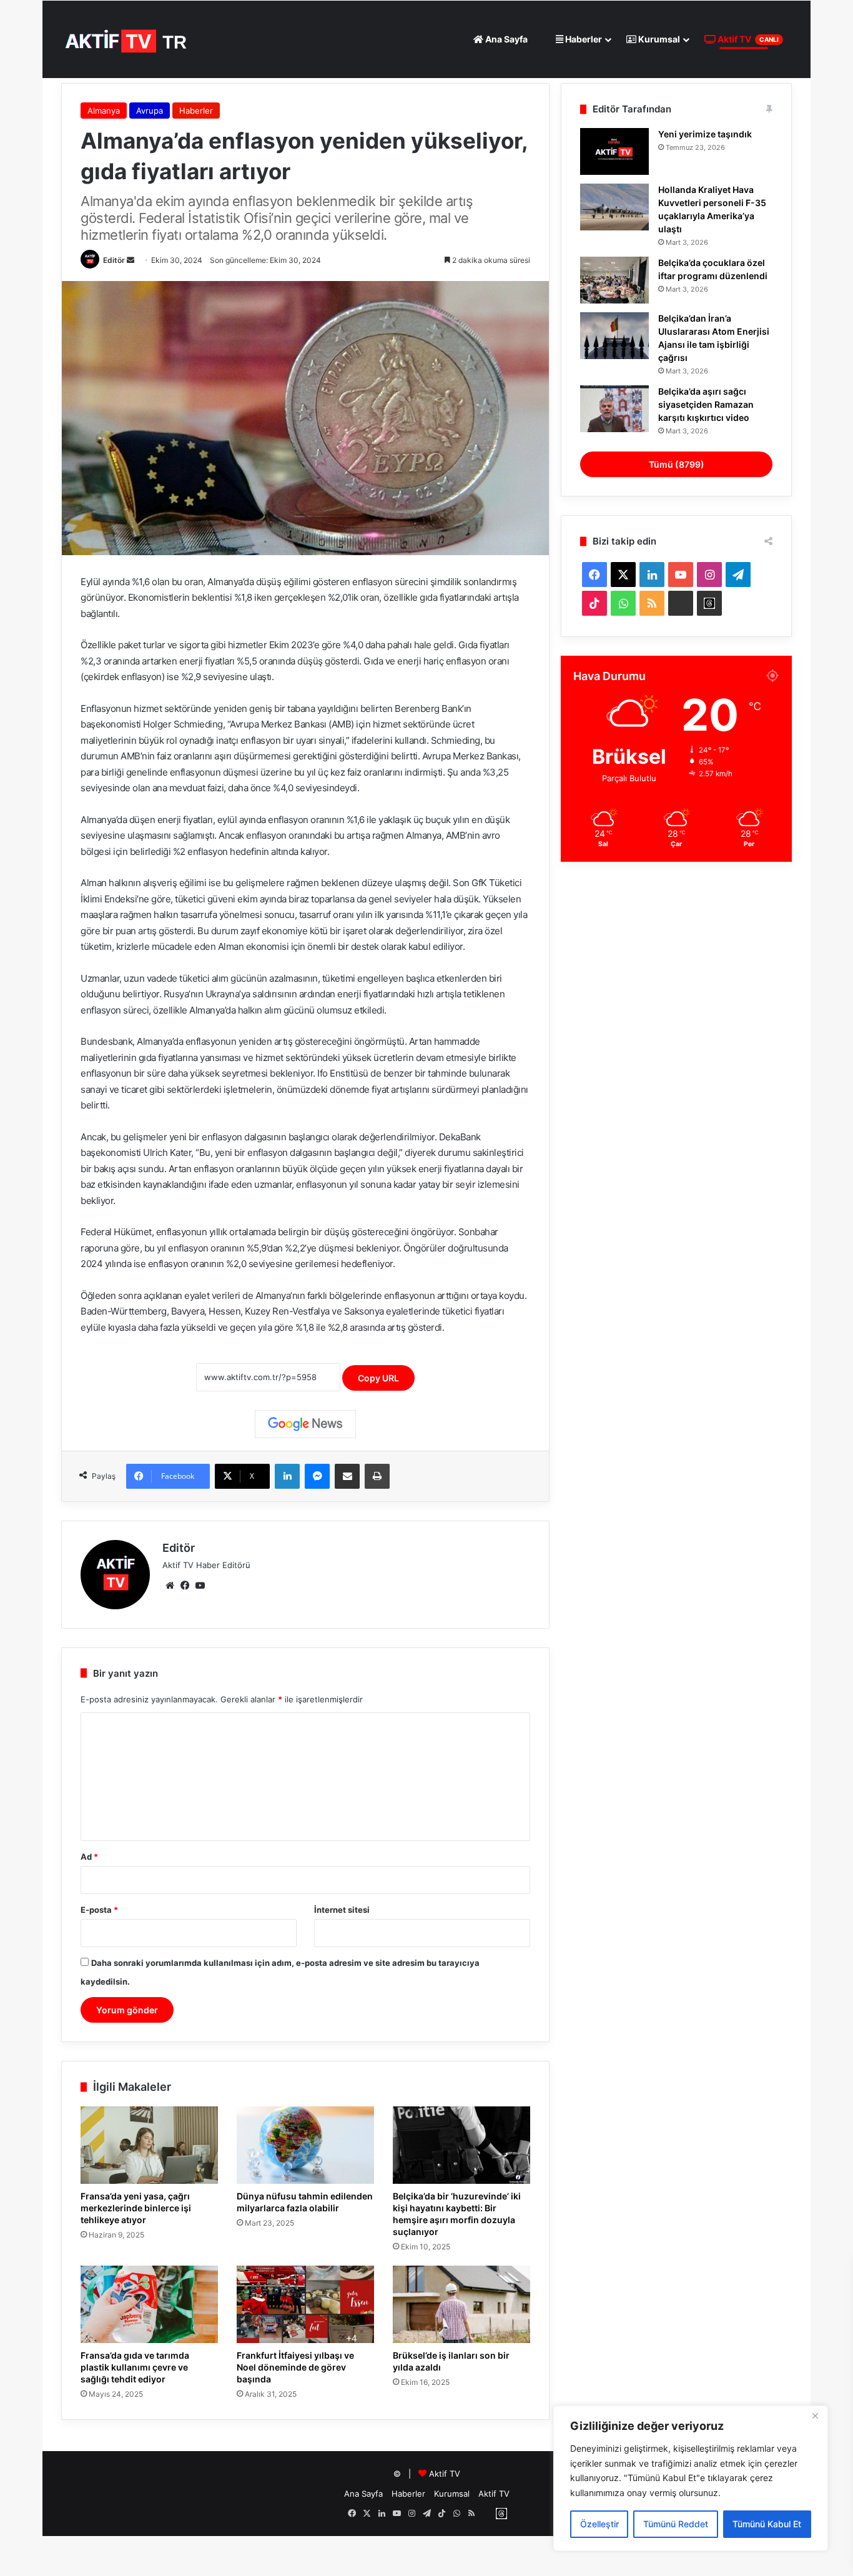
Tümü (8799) (677, 464)
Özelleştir (599, 2524)
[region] (691, 2478)
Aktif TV (747, 39)
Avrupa (150, 111)
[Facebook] (185, 1586)
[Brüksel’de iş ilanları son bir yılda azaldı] (461, 2304)
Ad (89, 1857)
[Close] (815, 2416)
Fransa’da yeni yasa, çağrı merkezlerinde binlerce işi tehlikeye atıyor (136, 2208)
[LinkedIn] (287, 1476)
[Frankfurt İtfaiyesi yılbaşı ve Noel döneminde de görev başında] (305, 2304)
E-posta (99, 1910)
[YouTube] (200, 1586)
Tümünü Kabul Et (767, 2524)
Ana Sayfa (505, 39)
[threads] (709, 603)
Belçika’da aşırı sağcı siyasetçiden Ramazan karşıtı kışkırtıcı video (706, 404)
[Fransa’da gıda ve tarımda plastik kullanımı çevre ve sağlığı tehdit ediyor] (149, 2304)
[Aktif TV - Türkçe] (128, 39)
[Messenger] (317, 1476)
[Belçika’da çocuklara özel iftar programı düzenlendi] (614, 280)
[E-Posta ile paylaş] (347, 1476)
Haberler (583, 39)
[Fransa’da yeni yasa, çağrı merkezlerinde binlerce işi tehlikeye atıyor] (149, 2145)
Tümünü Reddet (676, 2524)
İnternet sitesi (342, 1910)
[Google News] (305, 1424)
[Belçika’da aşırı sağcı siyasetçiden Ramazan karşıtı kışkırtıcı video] (614, 409)
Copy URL (378, 1378)
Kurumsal (658, 39)
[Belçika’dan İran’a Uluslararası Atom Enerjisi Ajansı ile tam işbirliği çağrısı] (614, 336)
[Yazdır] (377, 1476)
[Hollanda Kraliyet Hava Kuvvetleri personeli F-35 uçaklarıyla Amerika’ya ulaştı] (614, 207)
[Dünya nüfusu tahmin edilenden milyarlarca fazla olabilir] (305, 2145)
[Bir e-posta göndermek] (131, 260)
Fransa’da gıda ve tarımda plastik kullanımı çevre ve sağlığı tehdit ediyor (135, 2367)
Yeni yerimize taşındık (705, 134)
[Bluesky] (681, 603)
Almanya (104, 111)
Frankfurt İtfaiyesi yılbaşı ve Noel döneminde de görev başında (295, 2367)
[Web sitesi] (170, 1586)
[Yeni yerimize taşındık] (614, 151)
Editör (114, 260)
